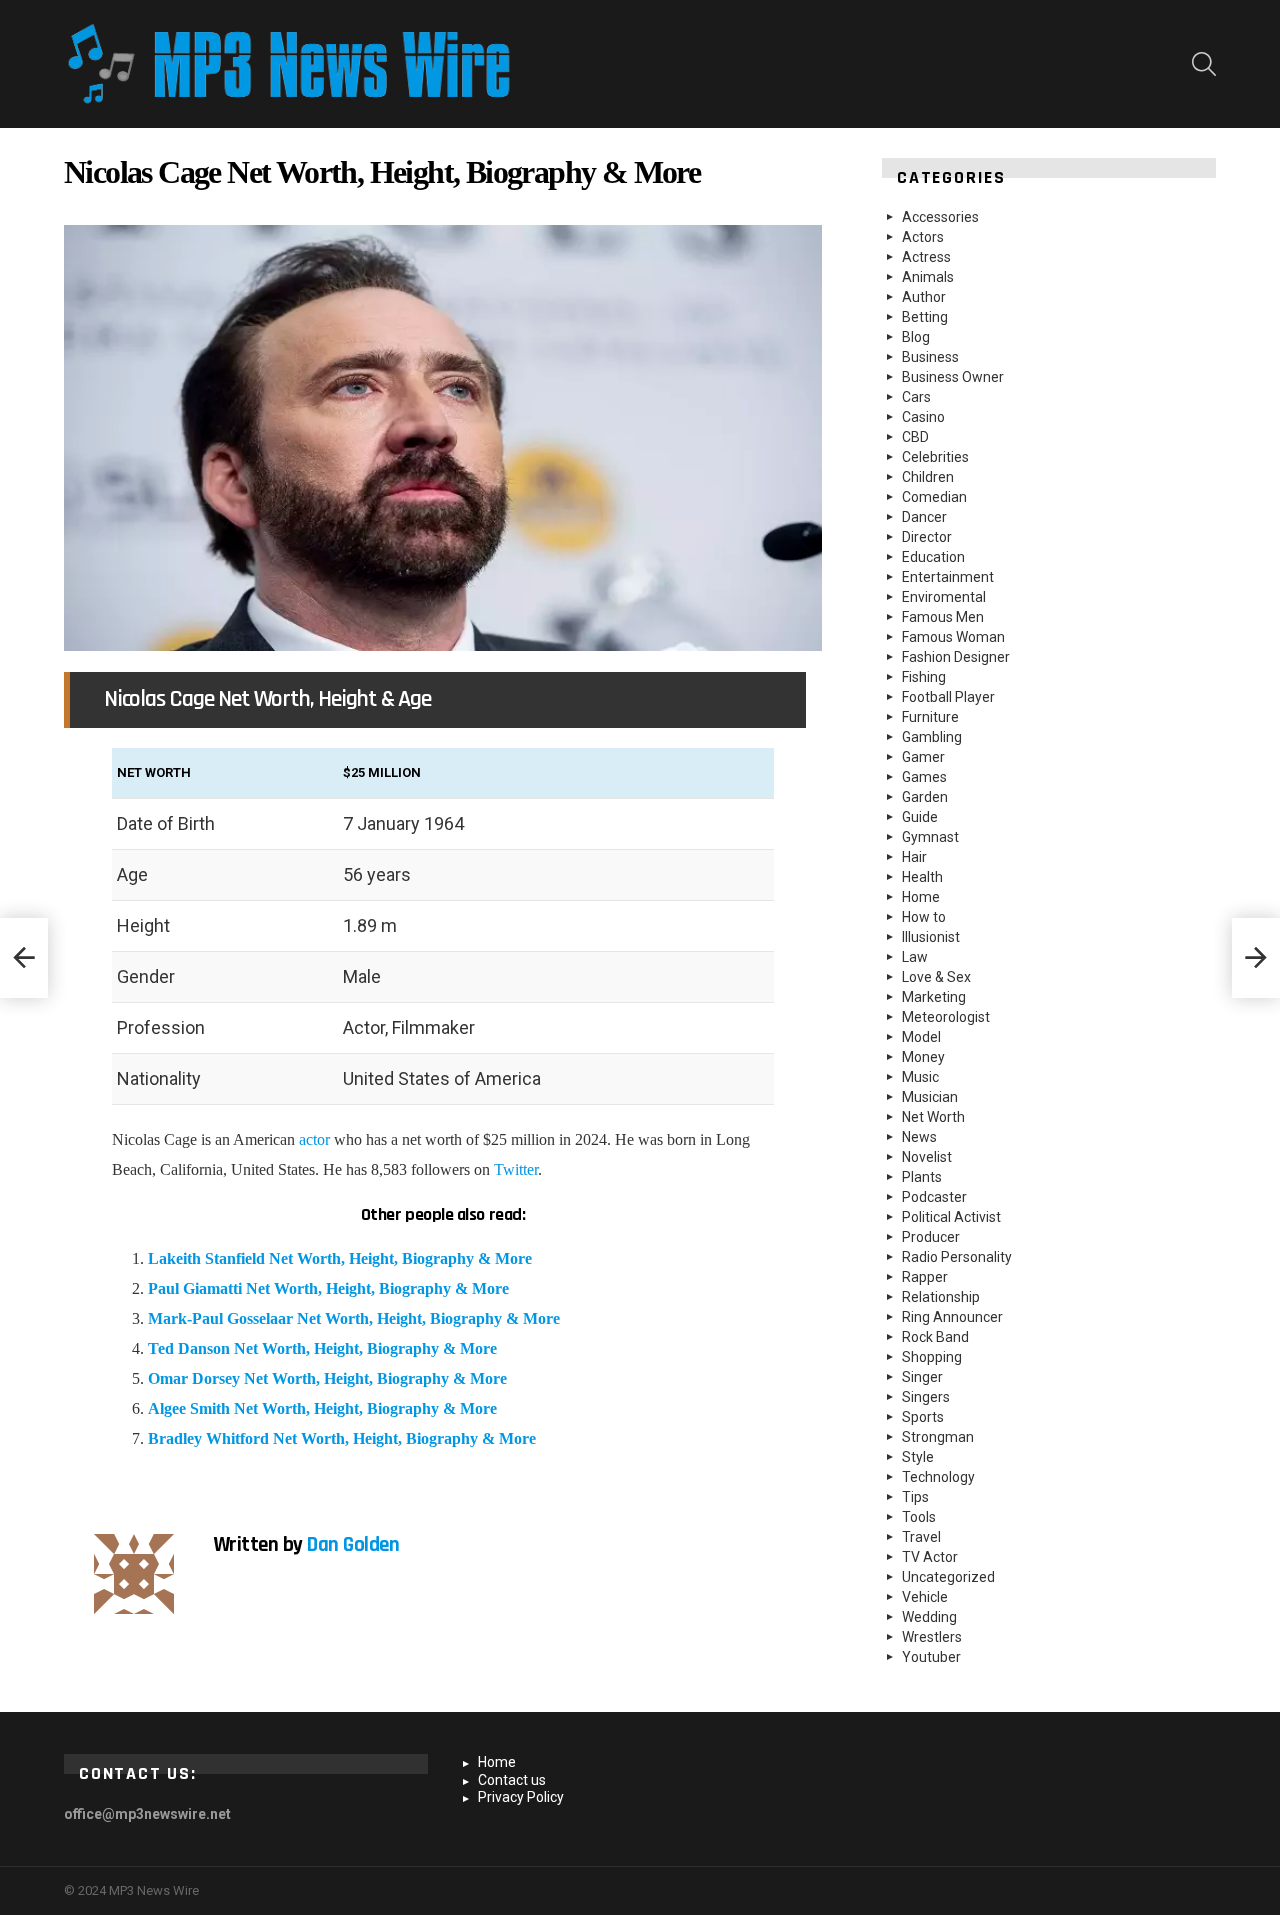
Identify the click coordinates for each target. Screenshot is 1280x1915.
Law (915, 957)
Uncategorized (948, 1577)
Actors (923, 237)
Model (921, 1037)
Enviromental (944, 597)
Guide (920, 817)
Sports (923, 1417)
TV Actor (930, 1557)
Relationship (941, 1297)
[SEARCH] (1204, 64)
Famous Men (943, 617)
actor (314, 1139)
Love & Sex (936, 977)
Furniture (930, 717)
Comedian (934, 497)
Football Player (948, 697)
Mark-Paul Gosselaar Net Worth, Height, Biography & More (354, 1318)
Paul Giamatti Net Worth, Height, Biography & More (328, 1288)
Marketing (934, 997)
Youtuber (931, 1657)
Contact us (512, 1780)
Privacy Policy (521, 1797)
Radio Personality (957, 1257)
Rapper (925, 1277)
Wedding (929, 1617)
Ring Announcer (952, 1317)
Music (920, 1077)
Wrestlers (932, 1637)
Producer (931, 1237)
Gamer (923, 757)
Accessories (940, 217)
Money (923, 1057)
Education (933, 557)
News (919, 1137)
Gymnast (930, 837)
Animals (928, 277)
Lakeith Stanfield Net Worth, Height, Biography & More (340, 1258)
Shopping (932, 1357)
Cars (916, 397)
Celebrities (935, 457)
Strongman (938, 1437)
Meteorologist (946, 1017)
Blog (916, 337)
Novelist (927, 1157)
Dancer (924, 517)
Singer (922, 1377)
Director (927, 537)
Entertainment (948, 577)
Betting (925, 317)
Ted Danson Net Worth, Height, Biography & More (322, 1348)
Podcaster (934, 1197)
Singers (926, 1397)
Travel (921, 1537)
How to (924, 917)
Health (922, 877)
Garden (925, 797)
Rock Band (935, 1337)
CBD (915, 437)
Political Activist (951, 1217)
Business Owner (953, 377)
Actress (926, 257)
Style (918, 1457)
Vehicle (925, 1597)
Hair (914, 857)
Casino (923, 417)
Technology (938, 1477)
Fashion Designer (956, 657)
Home (921, 897)
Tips (915, 1497)
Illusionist (931, 937)
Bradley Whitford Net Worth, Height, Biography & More (342, 1438)
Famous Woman (953, 637)
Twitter (516, 1169)
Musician (930, 1097)
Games (924, 777)
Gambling (932, 737)
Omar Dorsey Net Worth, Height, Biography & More (327, 1378)
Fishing (924, 677)
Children (928, 477)
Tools (919, 1517)
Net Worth (933, 1117)
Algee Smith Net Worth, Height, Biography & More (322, 1408)
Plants (922, 1177)
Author (924, 297)
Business (930, 357)
